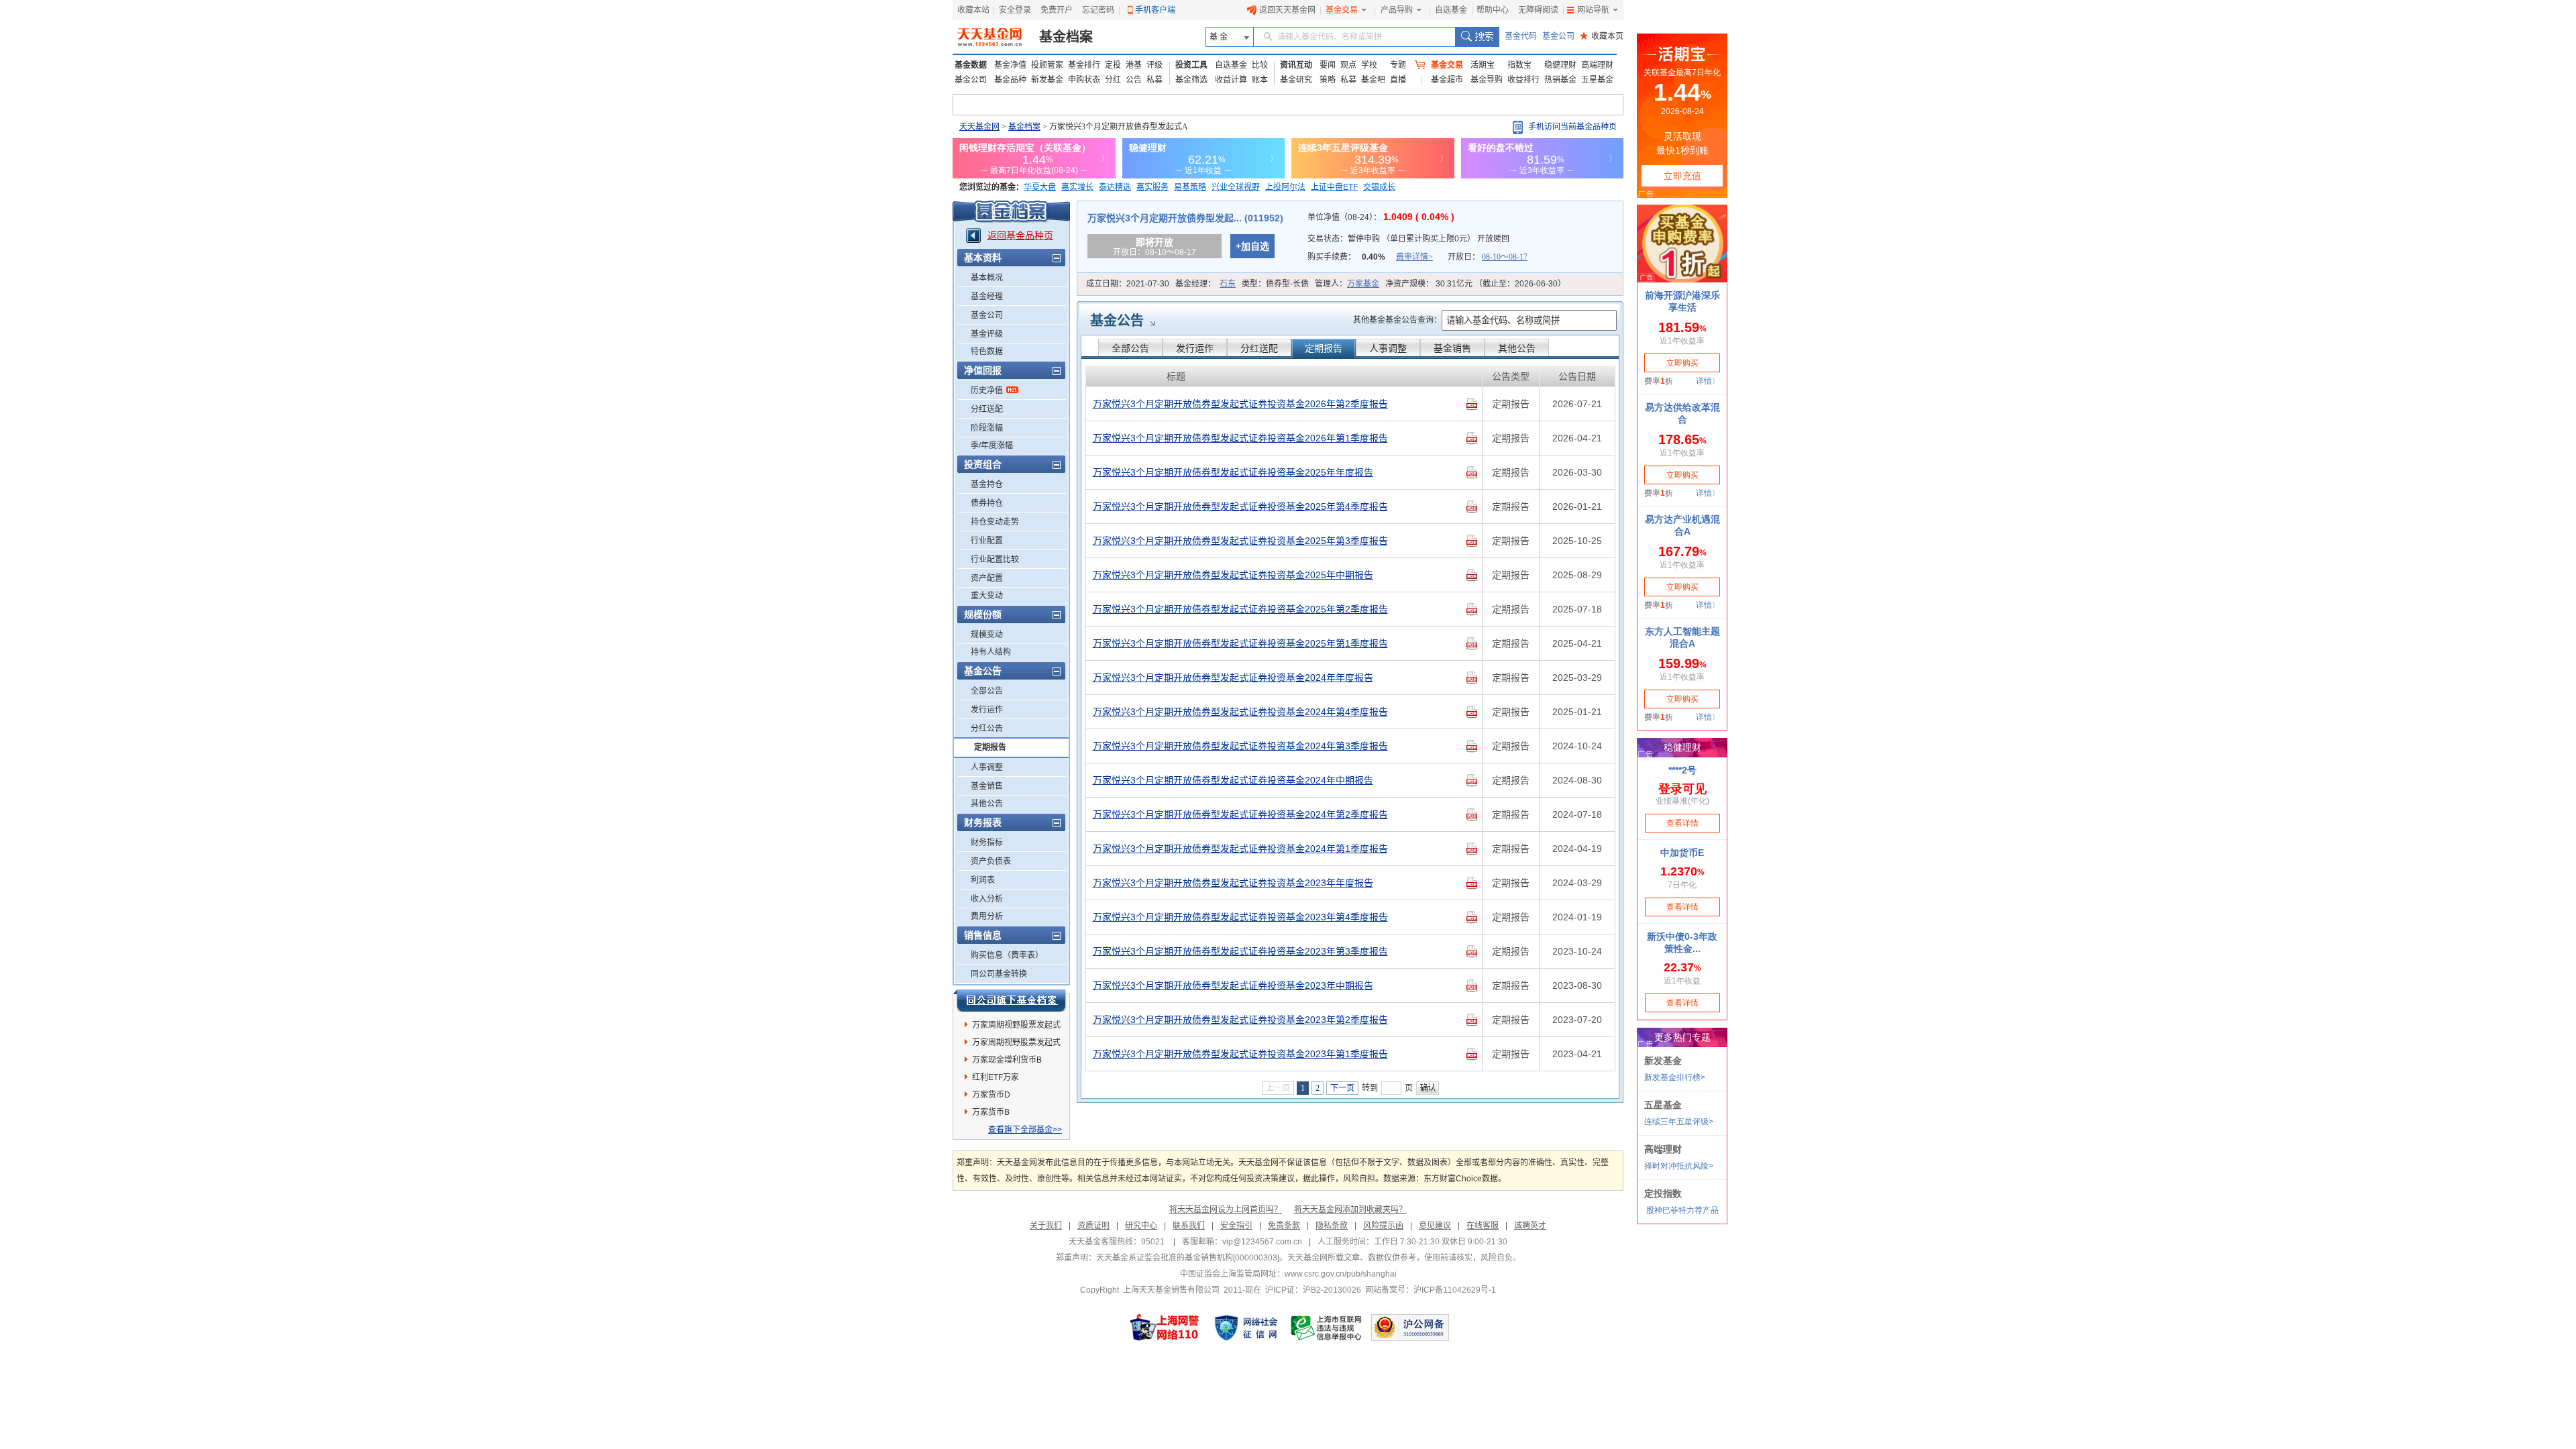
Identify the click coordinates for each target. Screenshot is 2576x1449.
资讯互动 (1296, 65)
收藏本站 (973, 10)
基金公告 (1117, 321)
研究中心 (1141, 1226)
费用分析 (987, 916)
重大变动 (987, 596)
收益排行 (1523, 80)
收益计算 (1231, 80)
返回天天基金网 (1287, 10)
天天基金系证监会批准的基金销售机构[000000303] (1188, 1258)
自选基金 (1451, 10)
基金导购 (1487, 80)
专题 (1398, 65)
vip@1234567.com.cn (1262, 1242)
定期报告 (990, 747)
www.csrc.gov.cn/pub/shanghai (1341, 1274)
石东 (1228, 284)
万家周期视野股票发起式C (1016, 1027)
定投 (1113, 65)
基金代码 (1521, 36)
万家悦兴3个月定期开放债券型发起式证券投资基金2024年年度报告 (1233, 678)
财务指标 (987, 843)
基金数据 (971, 65)
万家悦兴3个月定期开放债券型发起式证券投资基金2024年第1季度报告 (1240, 849)
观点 (1348, 65)
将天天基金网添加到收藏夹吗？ (1350, 1210)
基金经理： (1205, 284)
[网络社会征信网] (1246, 1328)
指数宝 (1519, 65)
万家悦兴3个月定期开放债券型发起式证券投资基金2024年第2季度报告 (1240, 814)
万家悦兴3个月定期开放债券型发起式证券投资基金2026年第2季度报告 (1240, 404)
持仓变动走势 (995, 522)
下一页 (1342, 1088)
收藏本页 (1602, 36)
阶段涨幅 (987, 428)
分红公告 (987, 729)
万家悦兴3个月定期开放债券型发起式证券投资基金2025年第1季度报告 (1240, 643)
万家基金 (1363, 284)
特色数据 (987, 352)
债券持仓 (987, 503)
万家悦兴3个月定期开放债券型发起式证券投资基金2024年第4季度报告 (1240, 712)
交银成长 (1379, 187)
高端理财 (1597, 65)
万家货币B (991, 1112)
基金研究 (1296, 80)
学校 (1369, 65)
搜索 (1477, 37)
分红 (1113, 80)
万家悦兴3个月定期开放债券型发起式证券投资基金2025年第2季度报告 (1240, 609)
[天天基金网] (991, 37)
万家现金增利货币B (1007, 1060)
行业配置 (987, 541)
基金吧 (1373, 80)
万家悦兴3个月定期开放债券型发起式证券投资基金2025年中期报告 (1233, 575)
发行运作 (987, 710)
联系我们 (1189, 1226)
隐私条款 (1332, 1226)
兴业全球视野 (1236, 187)
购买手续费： (1370, 257)
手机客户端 (1155, 10)
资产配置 (987, 578)
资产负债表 (991, 861)
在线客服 (1483, 1226)
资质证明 (1093, 1226)
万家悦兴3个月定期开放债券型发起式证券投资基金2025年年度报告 (1233, 472)
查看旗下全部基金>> (1025, 1130)
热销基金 (1560, 80)
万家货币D (991, 1095)
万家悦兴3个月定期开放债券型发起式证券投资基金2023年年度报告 (1233, 883)
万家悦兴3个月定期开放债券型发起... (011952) (1185, 218)
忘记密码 (1098, 10)
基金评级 (987, 334)
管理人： (1347, 284)
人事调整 (987, 767)
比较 (1260, 65)
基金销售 (987, 786)
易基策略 (1190, 187)
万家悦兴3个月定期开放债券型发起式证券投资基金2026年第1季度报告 (1240, 438)
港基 (1134, 65)
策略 (1328, 80)
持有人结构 (991, 652)
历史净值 (987, 390)
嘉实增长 (1077, 187)
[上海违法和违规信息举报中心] (1327, 1328)
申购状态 (1084, 80)
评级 (1155, 65)
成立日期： (1128, 284)
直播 (1398, 80)
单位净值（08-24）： (1381, 217)
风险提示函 (1383, 1226)
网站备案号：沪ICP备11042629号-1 (1431, 1290)
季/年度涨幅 (992, 445)
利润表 (983, 880)
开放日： (1488, 257)
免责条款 (1284, 1226)
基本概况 (987, 278)
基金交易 (1342, 10)
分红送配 (987, 409)
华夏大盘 (1040, 187)
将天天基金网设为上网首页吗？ (1226, 1210)
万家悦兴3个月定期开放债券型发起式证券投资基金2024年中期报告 (1233, 780)
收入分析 (987, 899)
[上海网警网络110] (1165, 1328)
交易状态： (1408, 239)
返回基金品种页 (1020, 235)
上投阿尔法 (1285, 187)
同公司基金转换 (999, 974)
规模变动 (987, 635)
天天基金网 (979, 127)
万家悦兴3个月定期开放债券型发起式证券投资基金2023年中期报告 (1233, 985)
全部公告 (987, 691)
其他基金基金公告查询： (1397, 320)
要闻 (1328, 65)
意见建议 (1435, 1226)
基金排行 (1084, 65)
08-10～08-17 (1505, 257)
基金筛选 (1191, 80)
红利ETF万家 (996, 1077)
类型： (1275, 284)
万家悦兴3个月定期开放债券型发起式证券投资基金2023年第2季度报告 (1240, 1020)
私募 (1155, 80)
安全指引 (1236, 1226)
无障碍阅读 (1538, 10)
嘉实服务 (1152, 187)
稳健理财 (1560, 65)
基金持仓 (987, 484)
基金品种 (1010, 80)
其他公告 (987, 804)
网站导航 (1593, 10)
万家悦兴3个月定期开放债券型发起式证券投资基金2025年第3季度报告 (1240, 541)
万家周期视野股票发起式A (1016, 1044)
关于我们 (1046, 1226)
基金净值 (1010, 65)
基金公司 (1558, 36)
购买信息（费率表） (1007, 955)
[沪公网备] (1410, 1328)
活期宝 (1483, 65)
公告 (1134, 80)
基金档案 (1066, 37)
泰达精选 (1115, 187)
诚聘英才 (1530, 1226)
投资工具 (1191, 65)
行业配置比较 (995, 559)
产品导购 (1397, 10)
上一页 (1278, 1088)
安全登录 (1015, 10)
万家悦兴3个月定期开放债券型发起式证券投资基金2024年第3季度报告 (1240, 746)
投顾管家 (1047, 65)
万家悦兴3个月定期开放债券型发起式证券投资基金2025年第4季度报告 (1240, 506)
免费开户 (1057, 10)
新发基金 (1047, 80)
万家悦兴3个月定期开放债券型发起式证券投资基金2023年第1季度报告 (1240, 1054)
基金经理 (987, 297)
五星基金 (1597, 80)
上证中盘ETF (1334, 187)
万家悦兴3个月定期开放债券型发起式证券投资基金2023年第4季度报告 (1240, 917)
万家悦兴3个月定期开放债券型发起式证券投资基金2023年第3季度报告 (1240, 951)
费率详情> (1414, 257)
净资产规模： (1475, 284)
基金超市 (1447, 80)
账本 (1260, 80)
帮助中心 (1493, 10)
